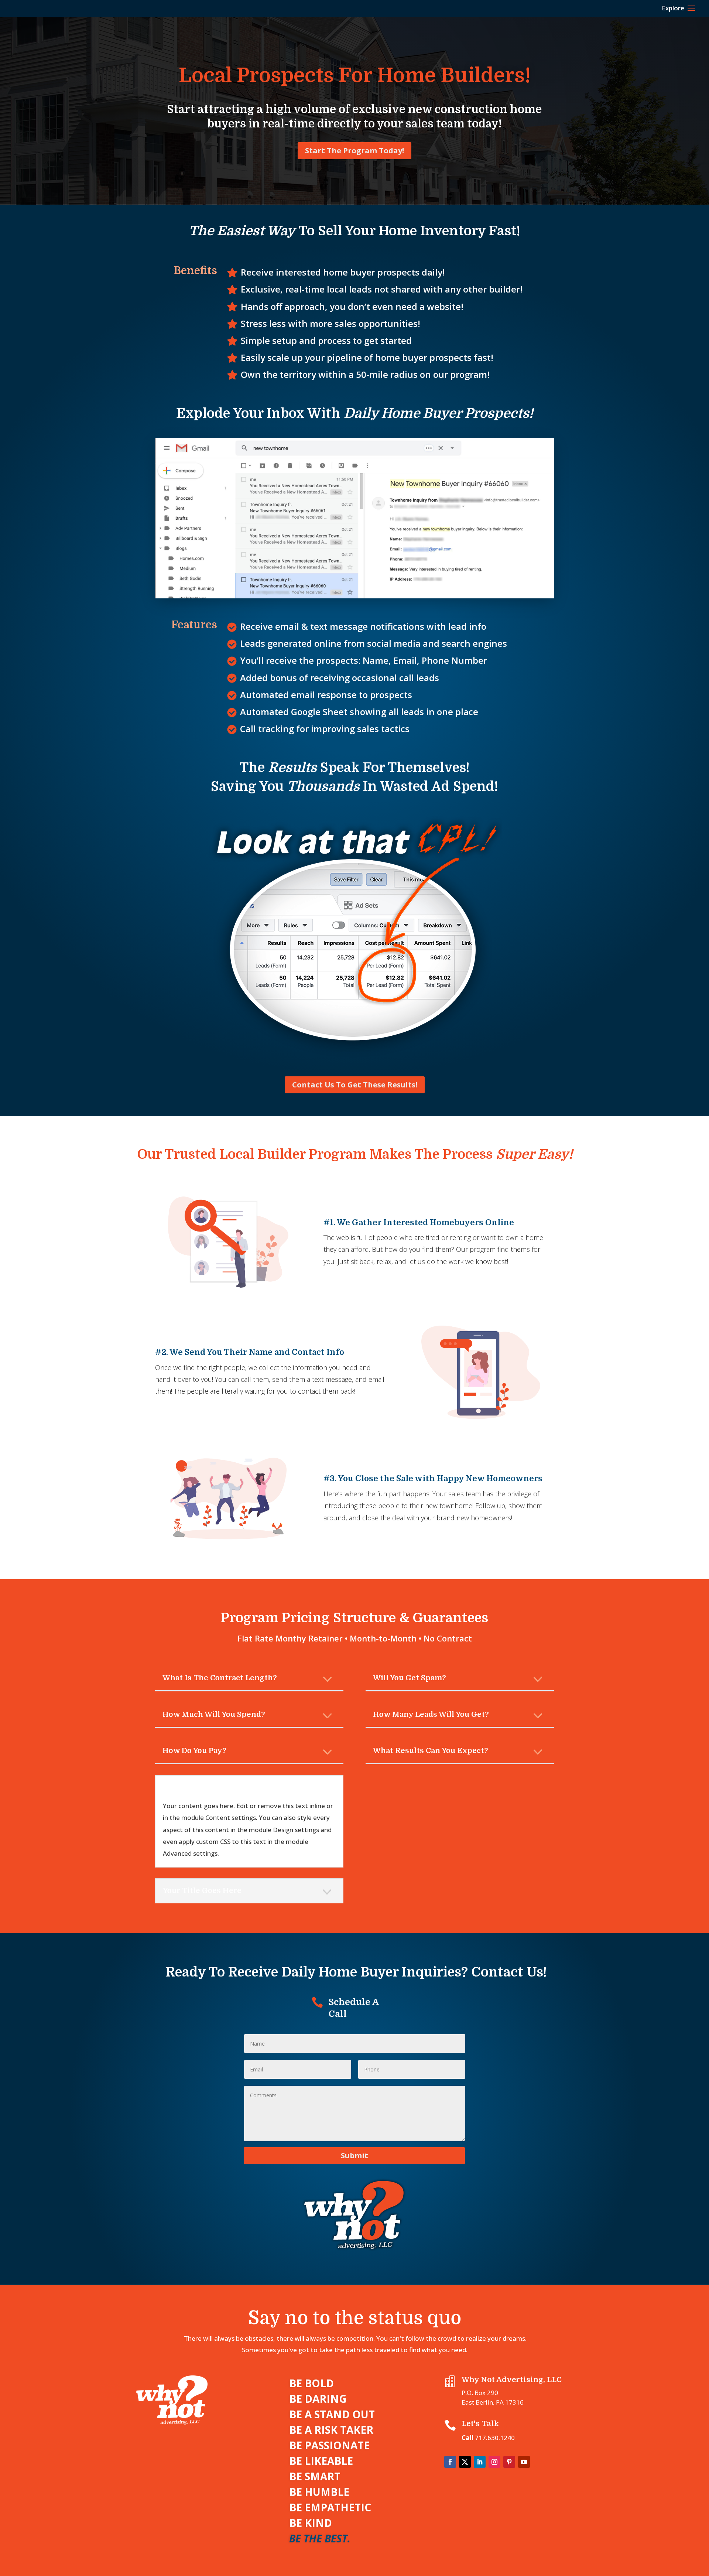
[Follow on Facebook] (450, 2462)
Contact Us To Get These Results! (355, 1085)
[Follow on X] (465, 2462)
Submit (354, 2155)
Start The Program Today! (354, 151)
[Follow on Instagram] (494, 2462)
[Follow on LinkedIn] (480, 2462)
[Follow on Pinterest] (509, 2462)
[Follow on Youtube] (524, 2462)
